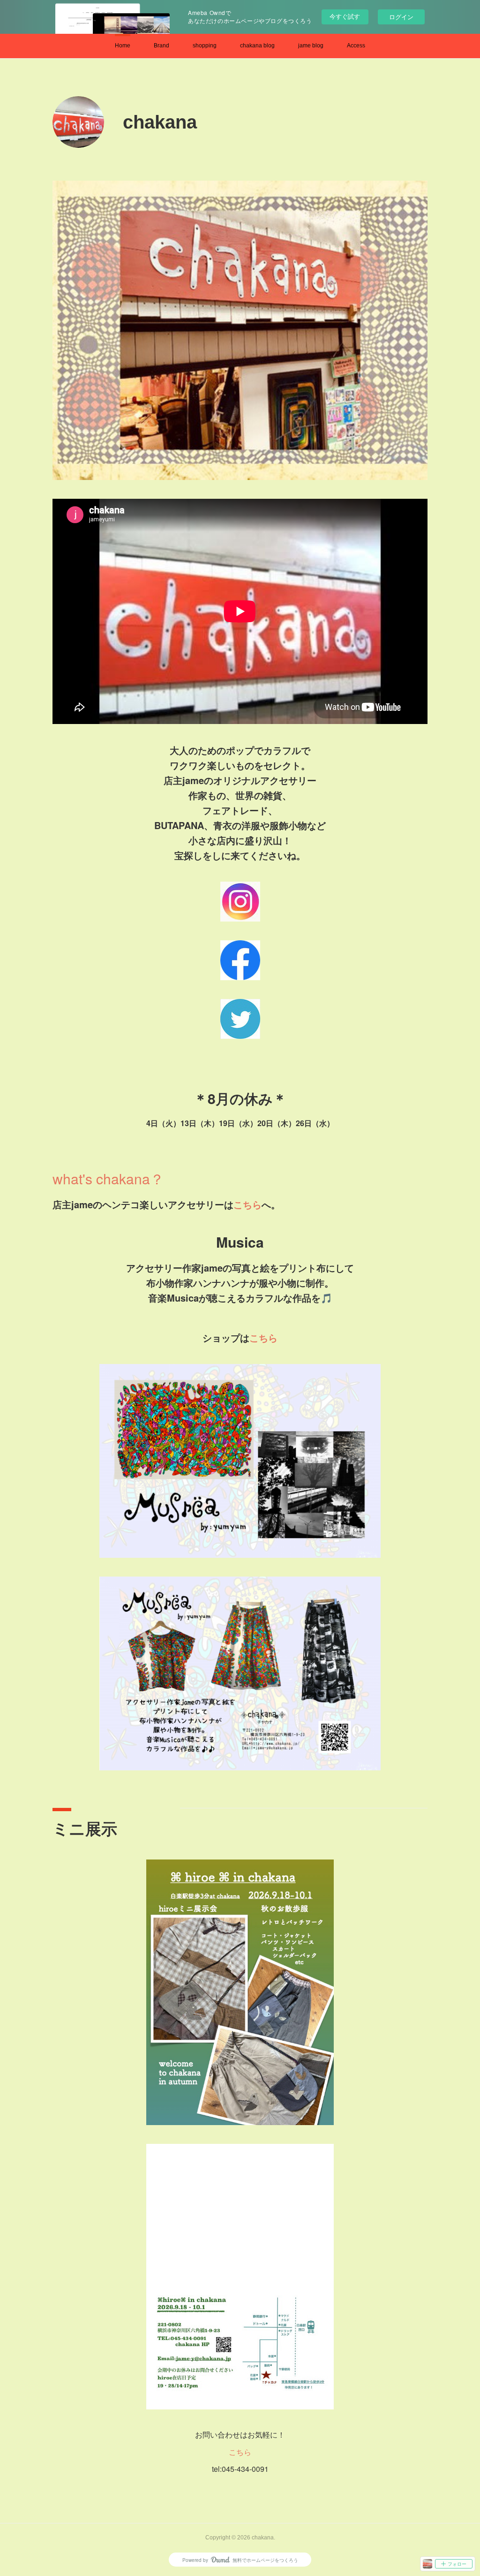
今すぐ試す (345, 16)
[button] (123, 46)
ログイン (401, 17)
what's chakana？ (108, 1178)
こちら (247, 1204)
